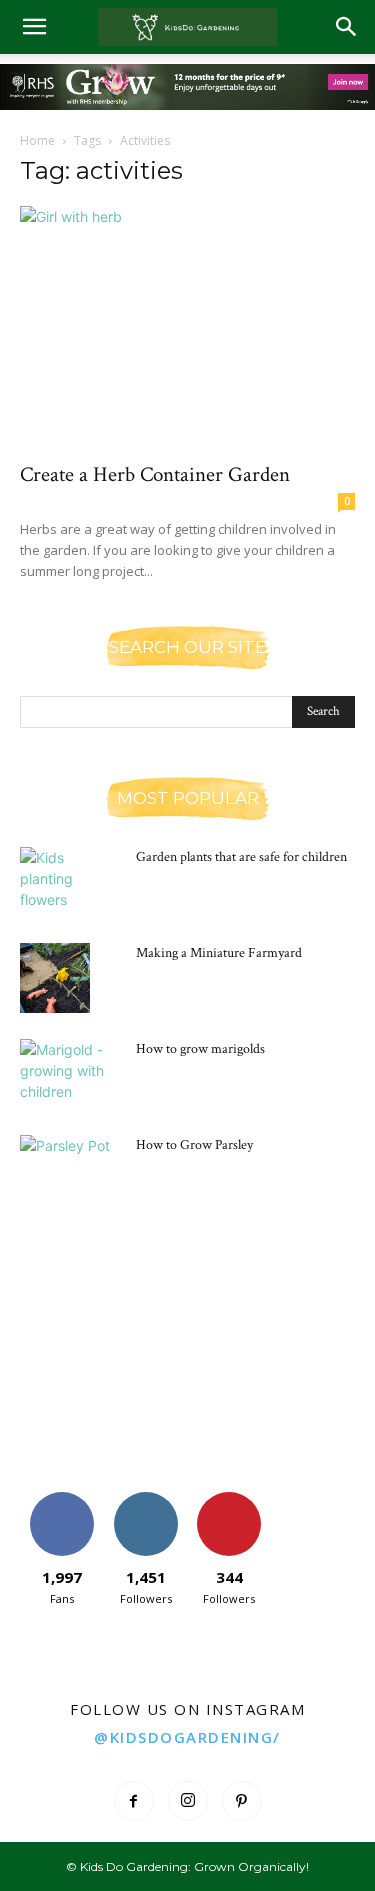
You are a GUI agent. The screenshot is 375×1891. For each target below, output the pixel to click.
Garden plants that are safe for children (241, 857)
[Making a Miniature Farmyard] (55, 978)
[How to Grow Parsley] (70, 1170)
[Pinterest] (242, 1801)
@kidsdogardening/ (187, 1737)
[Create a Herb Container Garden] (187, 327)
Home (37, 140)
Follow (145, 1499)
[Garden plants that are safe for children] (70, 882)
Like (61, 1499)
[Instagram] (188, 1801)
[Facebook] (134, 1801)
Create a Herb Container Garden (155, 474)
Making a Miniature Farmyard (219, 953)
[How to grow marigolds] (70, 1074)
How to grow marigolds (200, 1049)
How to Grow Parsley (194, 1145)
